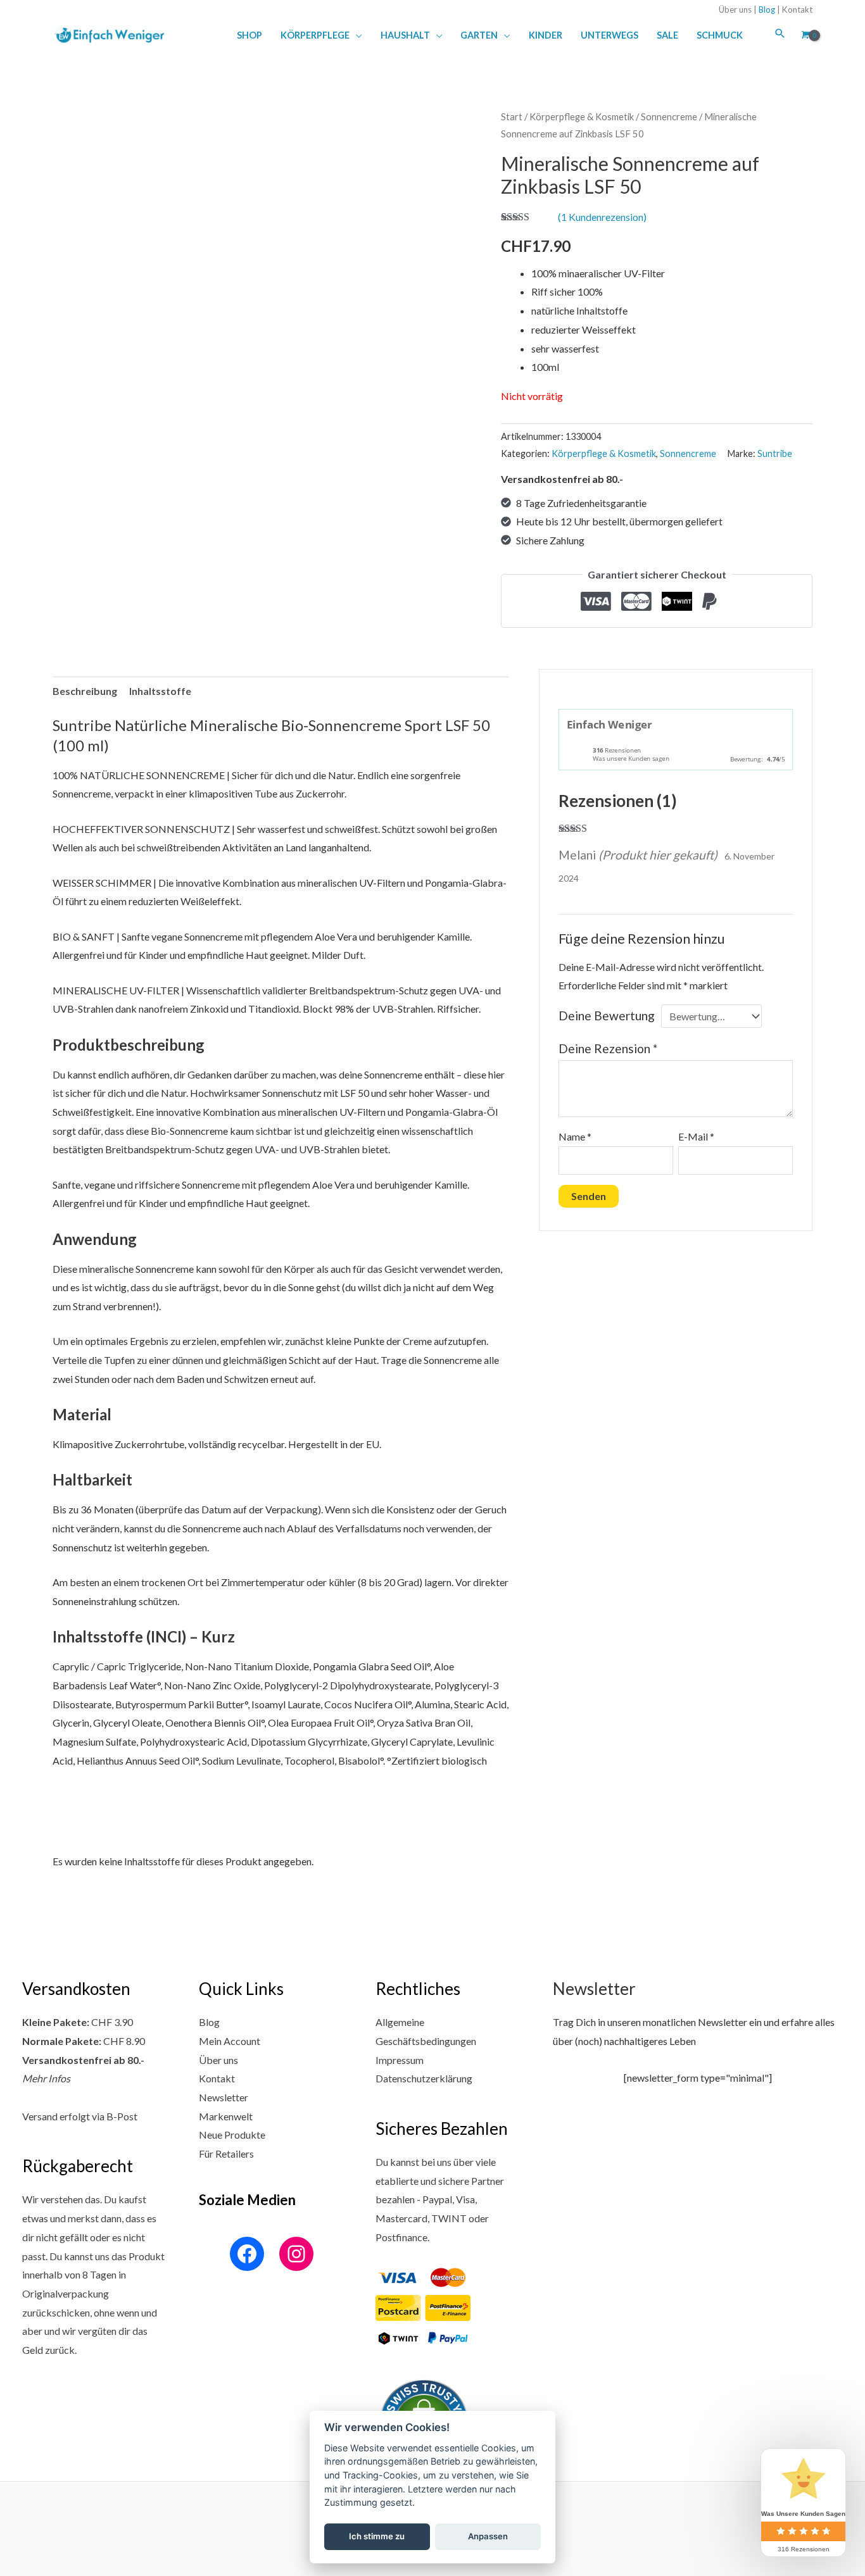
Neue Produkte (232, 2135)
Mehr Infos (46, 2078)
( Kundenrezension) (602, 217)
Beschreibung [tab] (85, 691)
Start (512, 116)
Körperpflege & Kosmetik (582, 116)
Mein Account (230, 2041)
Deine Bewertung (607, 1016)
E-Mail (696, 1136)
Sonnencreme (669, 116)
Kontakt (797, 9)
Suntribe (775, 453)
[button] (356, 35)
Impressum (400, 2060)
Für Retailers (226, 2154)
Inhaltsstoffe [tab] (160, 691)
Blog (767, 9)
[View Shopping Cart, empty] (804, 35)
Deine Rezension (608, 1048)
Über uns (735, 9)
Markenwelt (226, 2116)
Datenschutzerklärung (424, 2078)
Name (575, 1136)
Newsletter (224, 2097)
